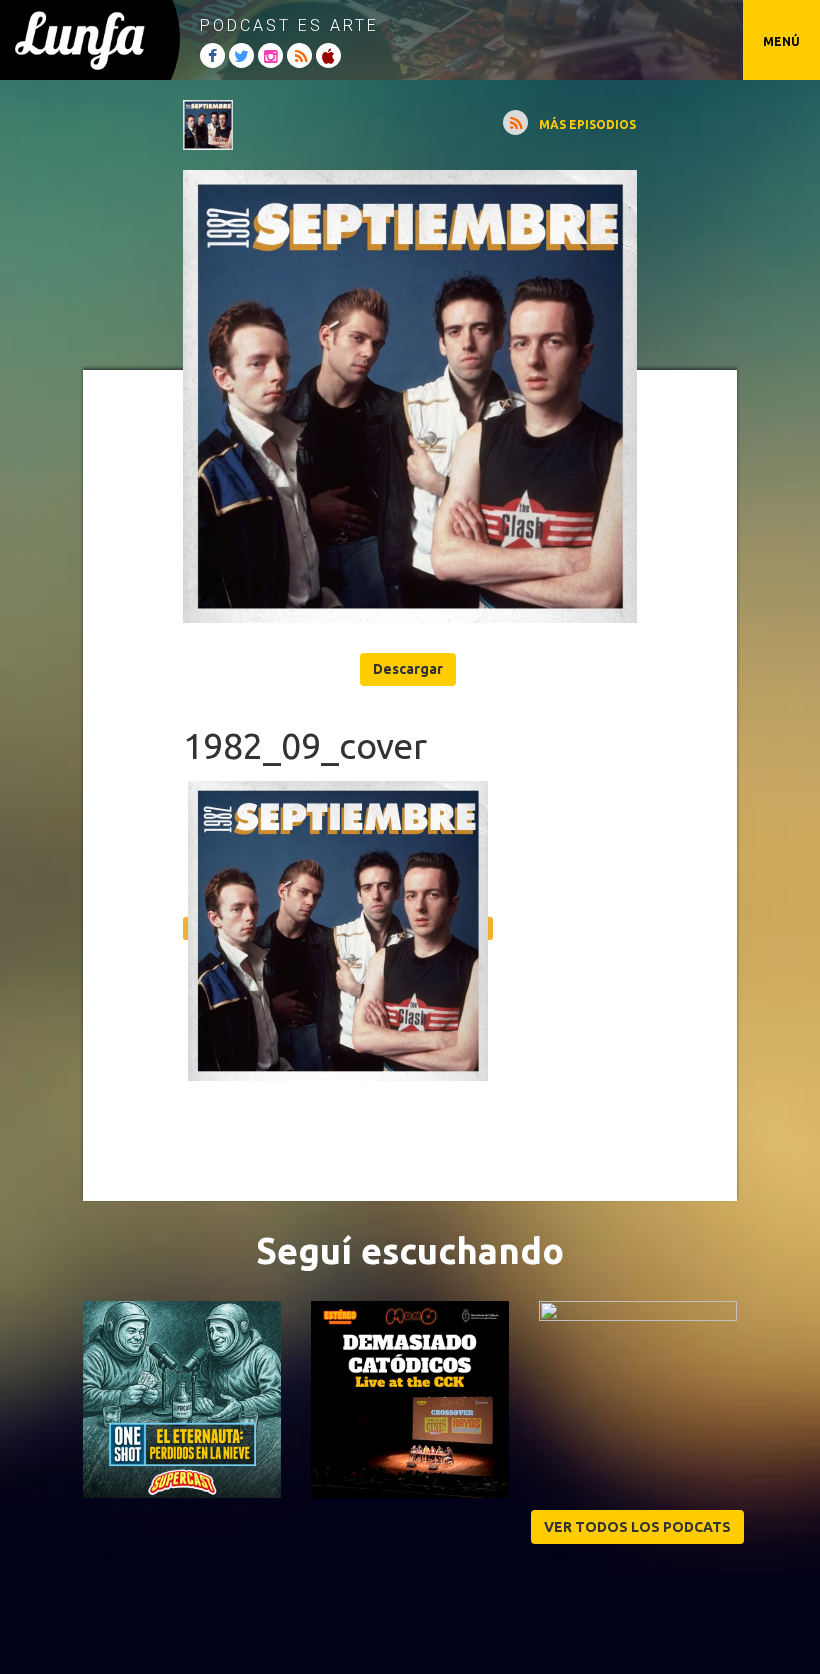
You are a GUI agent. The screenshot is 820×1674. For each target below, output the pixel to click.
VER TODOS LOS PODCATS (637, 1527)
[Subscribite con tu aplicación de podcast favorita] (515, 122)
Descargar (408, 669)
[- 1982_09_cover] (409, 396)
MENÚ (781, 41)
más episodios (587, 124)
